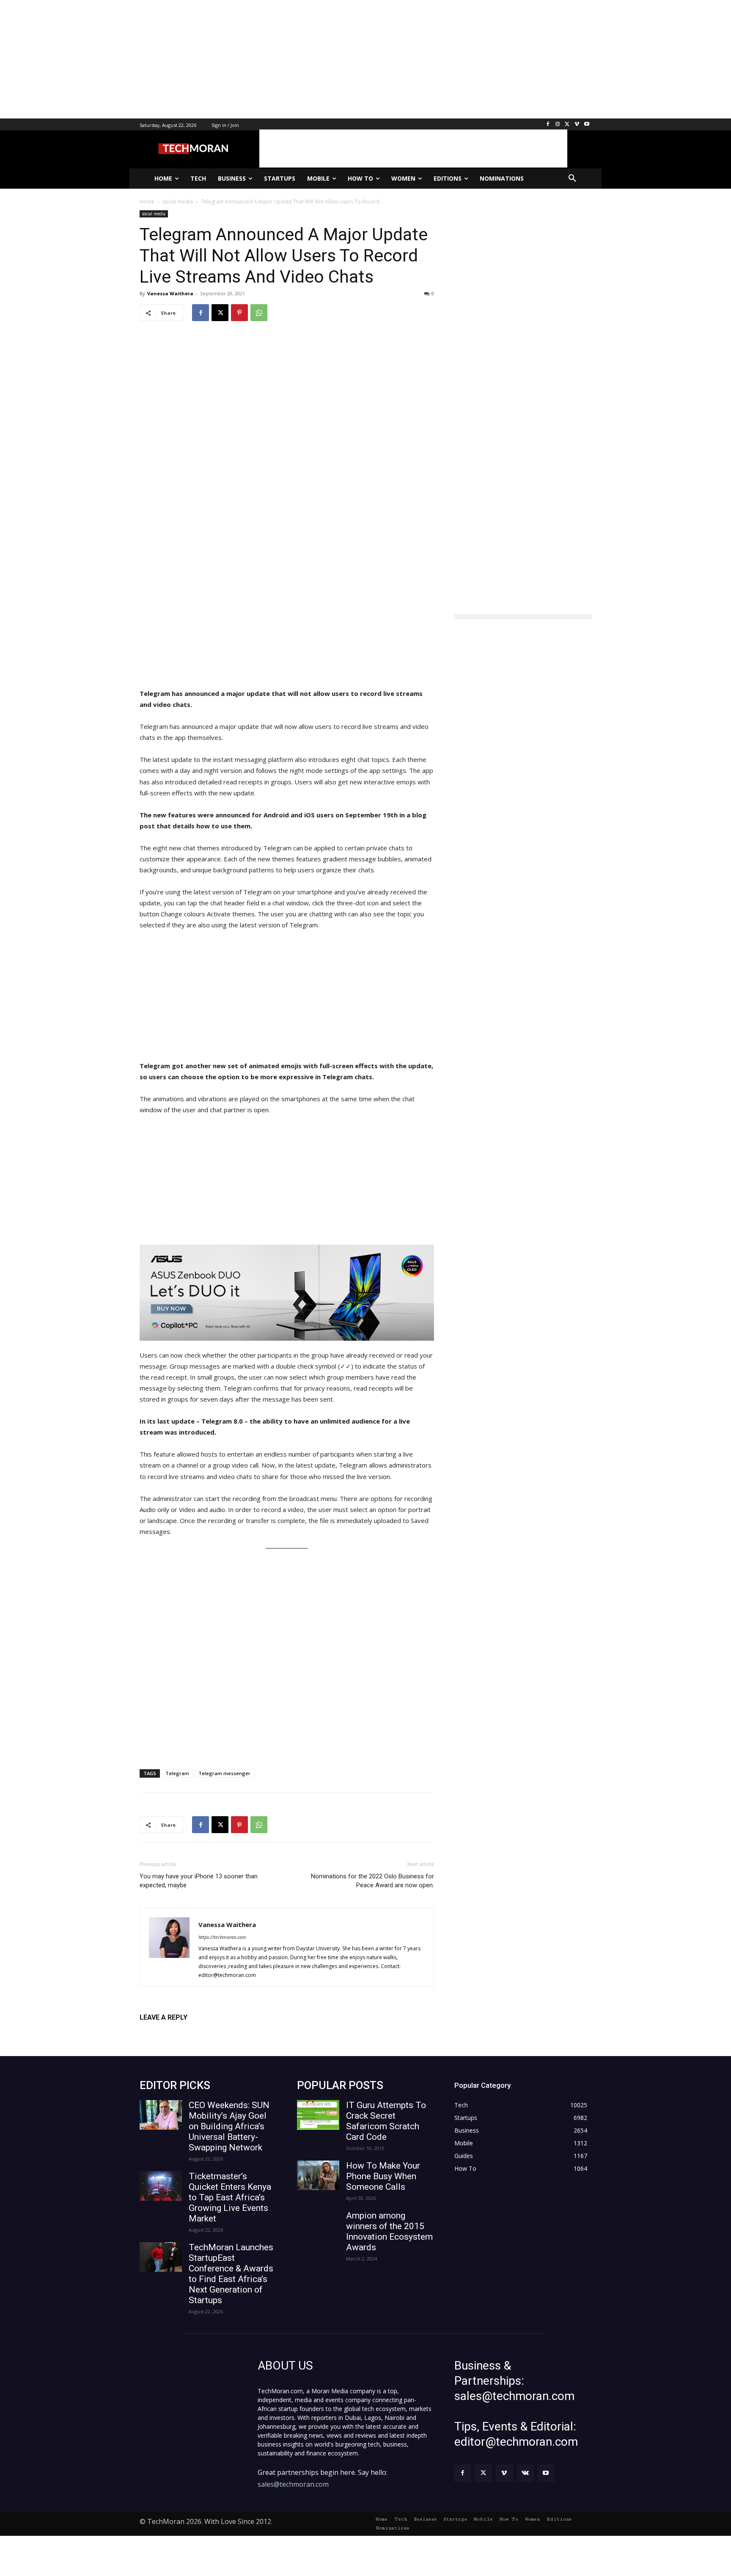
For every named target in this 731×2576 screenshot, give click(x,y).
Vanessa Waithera (170, 293)
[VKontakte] (525, 2473)
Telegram (177, 1773)
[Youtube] (587, 125)
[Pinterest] (239, 313)
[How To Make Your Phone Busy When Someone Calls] (318, 2175)
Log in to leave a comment (177, 2031)
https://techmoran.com (222, 1937)
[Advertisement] (254, 59)
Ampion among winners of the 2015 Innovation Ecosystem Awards (389, 2231)
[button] (572, 179)
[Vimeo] (577, 125)
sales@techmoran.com (293, 2484)
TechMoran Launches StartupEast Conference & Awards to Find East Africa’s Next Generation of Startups (231, 2274)
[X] (567, 125)
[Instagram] (558, 125)
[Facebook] (548, 125)
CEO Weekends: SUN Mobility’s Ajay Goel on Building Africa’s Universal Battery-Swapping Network (229, 2126)
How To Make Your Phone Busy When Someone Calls (383, 2176)
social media (154, 214)
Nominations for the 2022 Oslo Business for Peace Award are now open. (372, 1881)
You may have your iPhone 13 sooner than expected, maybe (199, 1881)
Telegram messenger (224, 1773)
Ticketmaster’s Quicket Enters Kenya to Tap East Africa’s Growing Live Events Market (230, 2197)
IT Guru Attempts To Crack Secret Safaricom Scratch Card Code (386, 2121)
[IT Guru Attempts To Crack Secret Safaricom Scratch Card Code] (318, 2115)
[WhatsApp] (259, 313)
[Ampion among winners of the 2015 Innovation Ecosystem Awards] (318, 2225)
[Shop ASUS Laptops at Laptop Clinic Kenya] (287, 1293)
